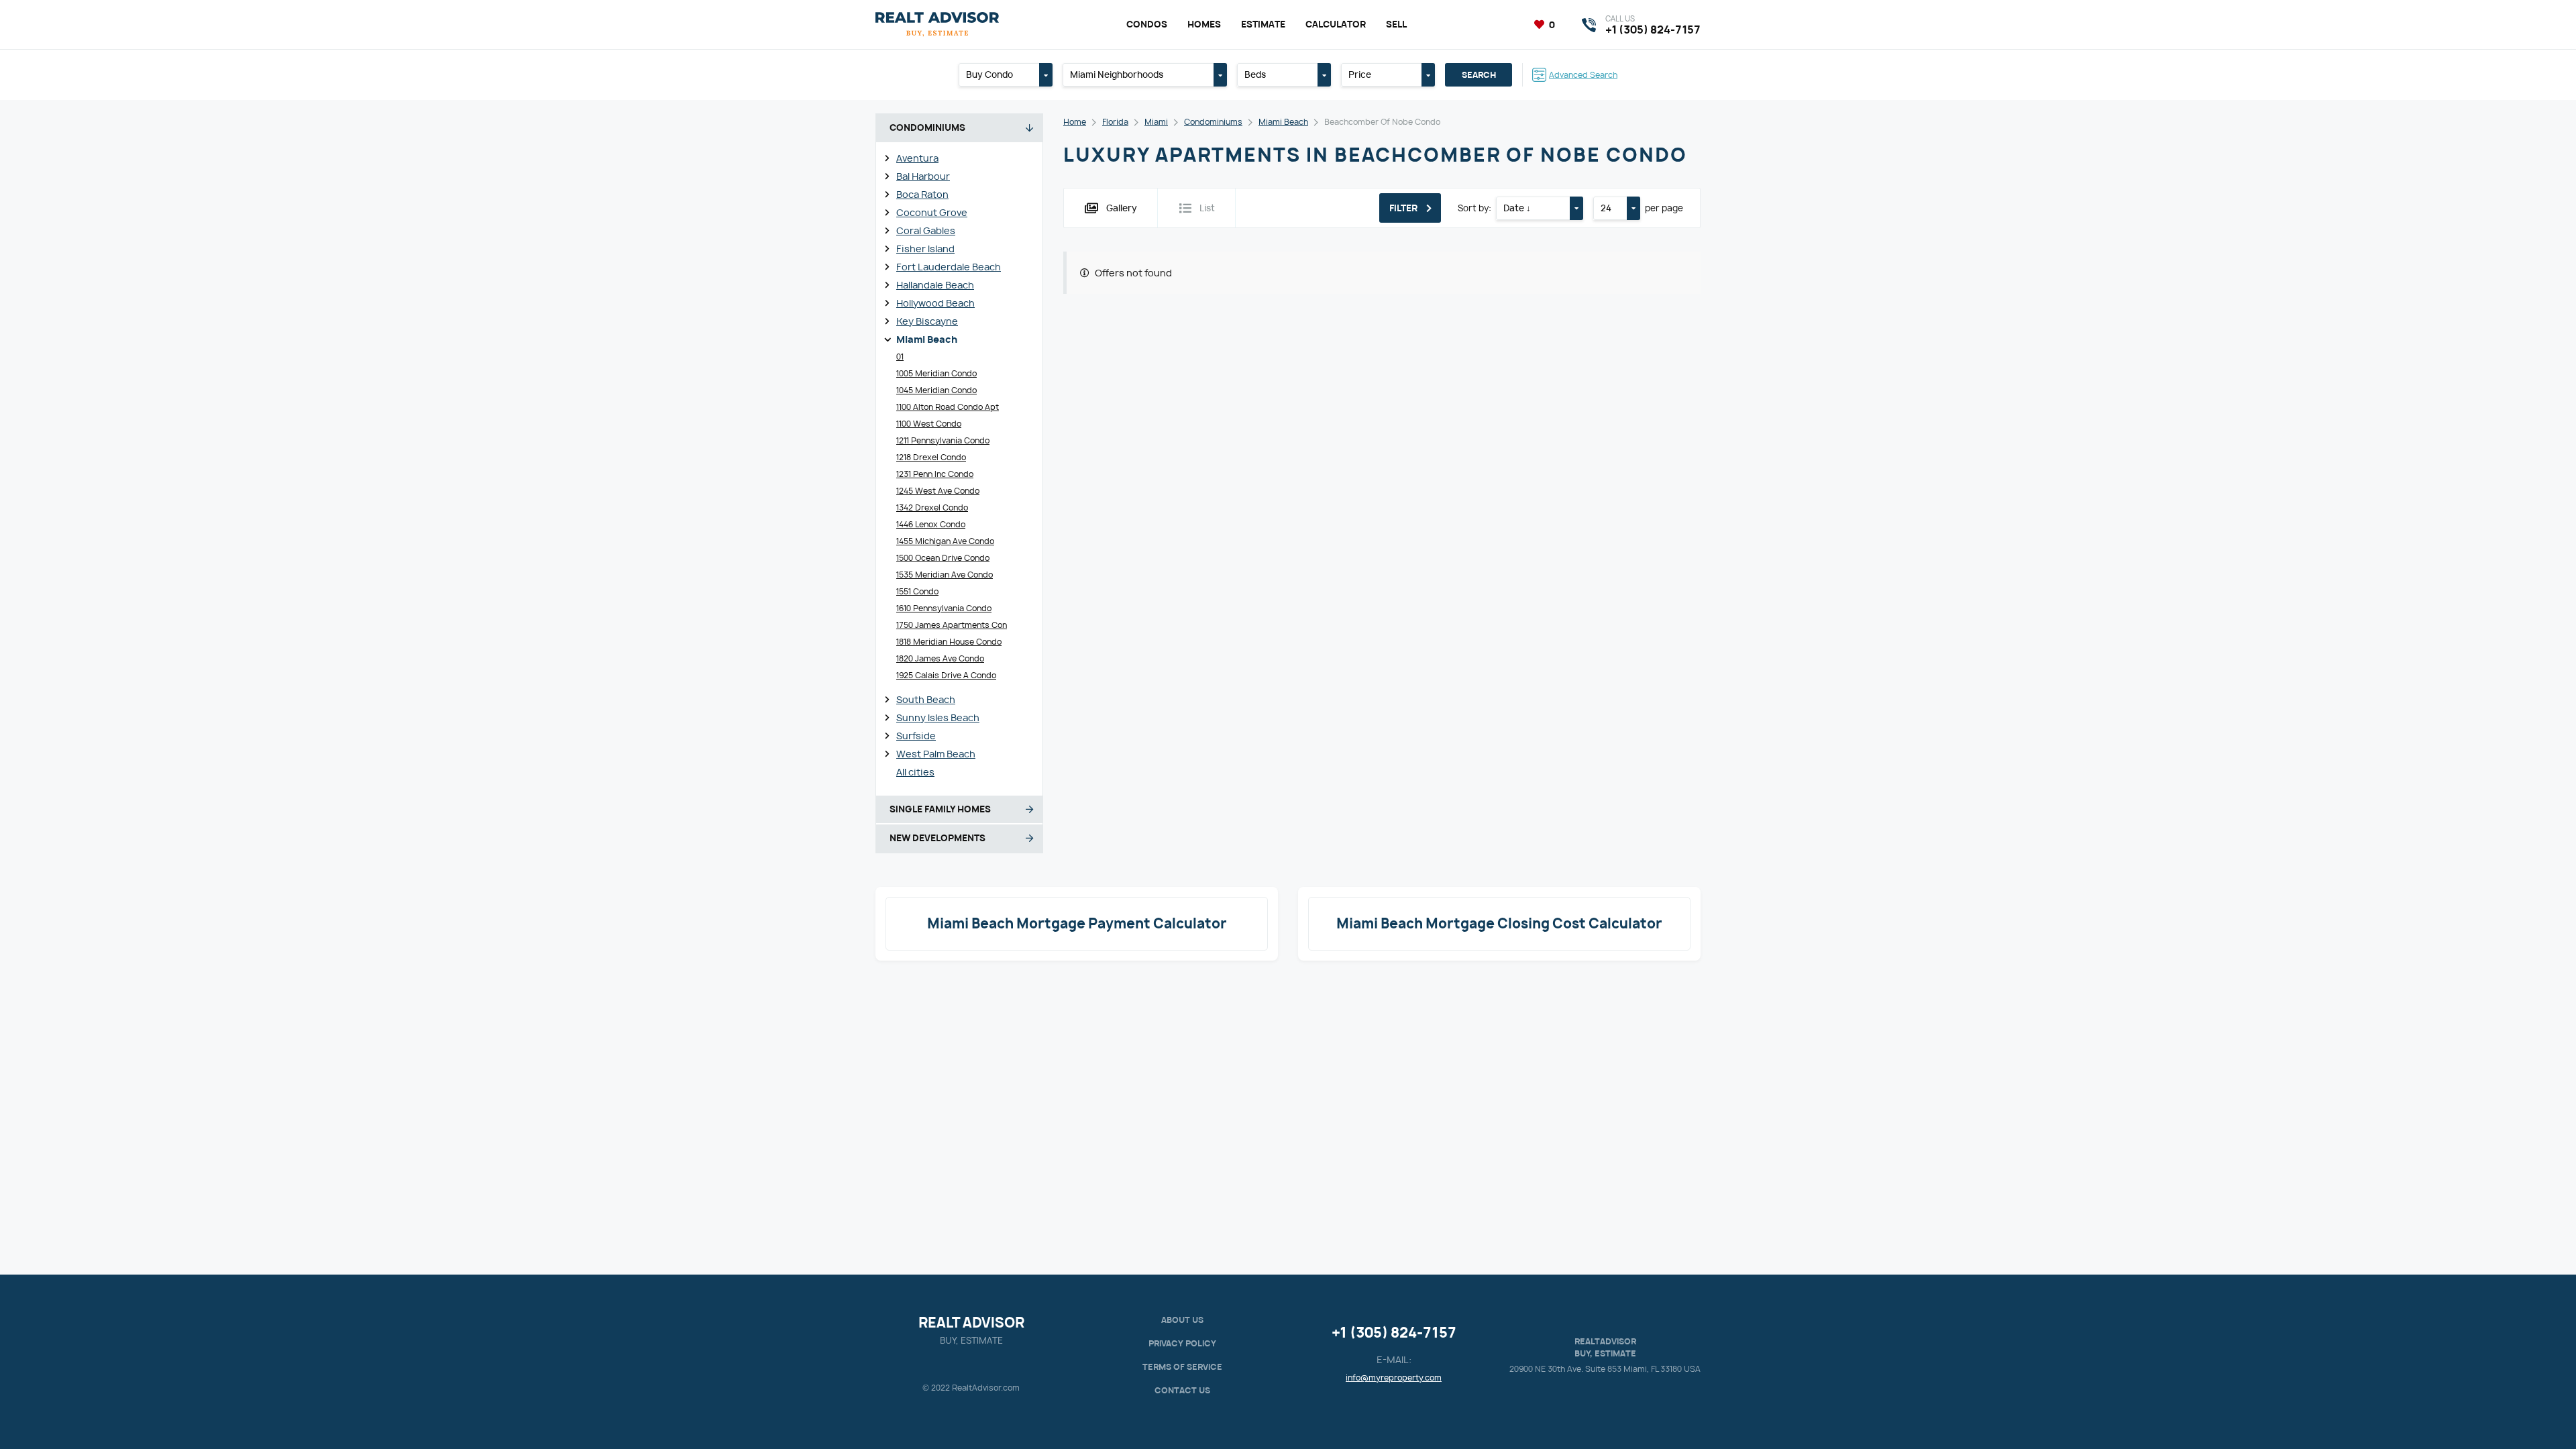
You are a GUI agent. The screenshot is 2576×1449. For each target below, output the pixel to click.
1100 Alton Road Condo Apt (948, 407)
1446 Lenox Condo (931, 524)
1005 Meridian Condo (936, 373)
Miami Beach (927, 339)
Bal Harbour (923, 176)
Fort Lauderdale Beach (949, 267)
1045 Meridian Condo (936, 390)
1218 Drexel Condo (931, 457)
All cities (915, 772)
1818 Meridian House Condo (949, 642)
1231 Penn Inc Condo (935, 474)
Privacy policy (1182, 1343)
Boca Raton (922, 194)
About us (1182, 1320)
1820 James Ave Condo (940, 658)
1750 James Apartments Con (952, 625)
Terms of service (1182, 1367)
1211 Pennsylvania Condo (943, 440)
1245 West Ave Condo (938, 491)
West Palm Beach (936, 754)
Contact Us (1182, 1390)
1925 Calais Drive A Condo (946, 675)
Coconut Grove (932, 212)
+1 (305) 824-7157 (1394, 1333)
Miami (1156, 122)
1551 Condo (917, 591)
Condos (1147, 24)
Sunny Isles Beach (938, 717)
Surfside (916, 736)
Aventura (917, 158)
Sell (1396, 24)
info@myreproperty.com (1394, 1378)
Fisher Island (925, 249)
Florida (1115, 122)
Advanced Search (1583, 75)
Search (1479, 75)
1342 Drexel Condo (932, 507)
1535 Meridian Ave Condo (945, 575)
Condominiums (1213, 122)
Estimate (1263, 24)
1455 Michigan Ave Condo (945, 541)
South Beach (926, 699)
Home (1075, 122)
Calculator (1336, 24)
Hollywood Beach (935, 303)
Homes (1204, 24)
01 (900, 357)
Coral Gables (926, 230)
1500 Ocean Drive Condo (943, 558)
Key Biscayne (927, 321)
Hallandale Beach (935, 285)
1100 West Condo (929, 424)
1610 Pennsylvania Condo (944, 608)
